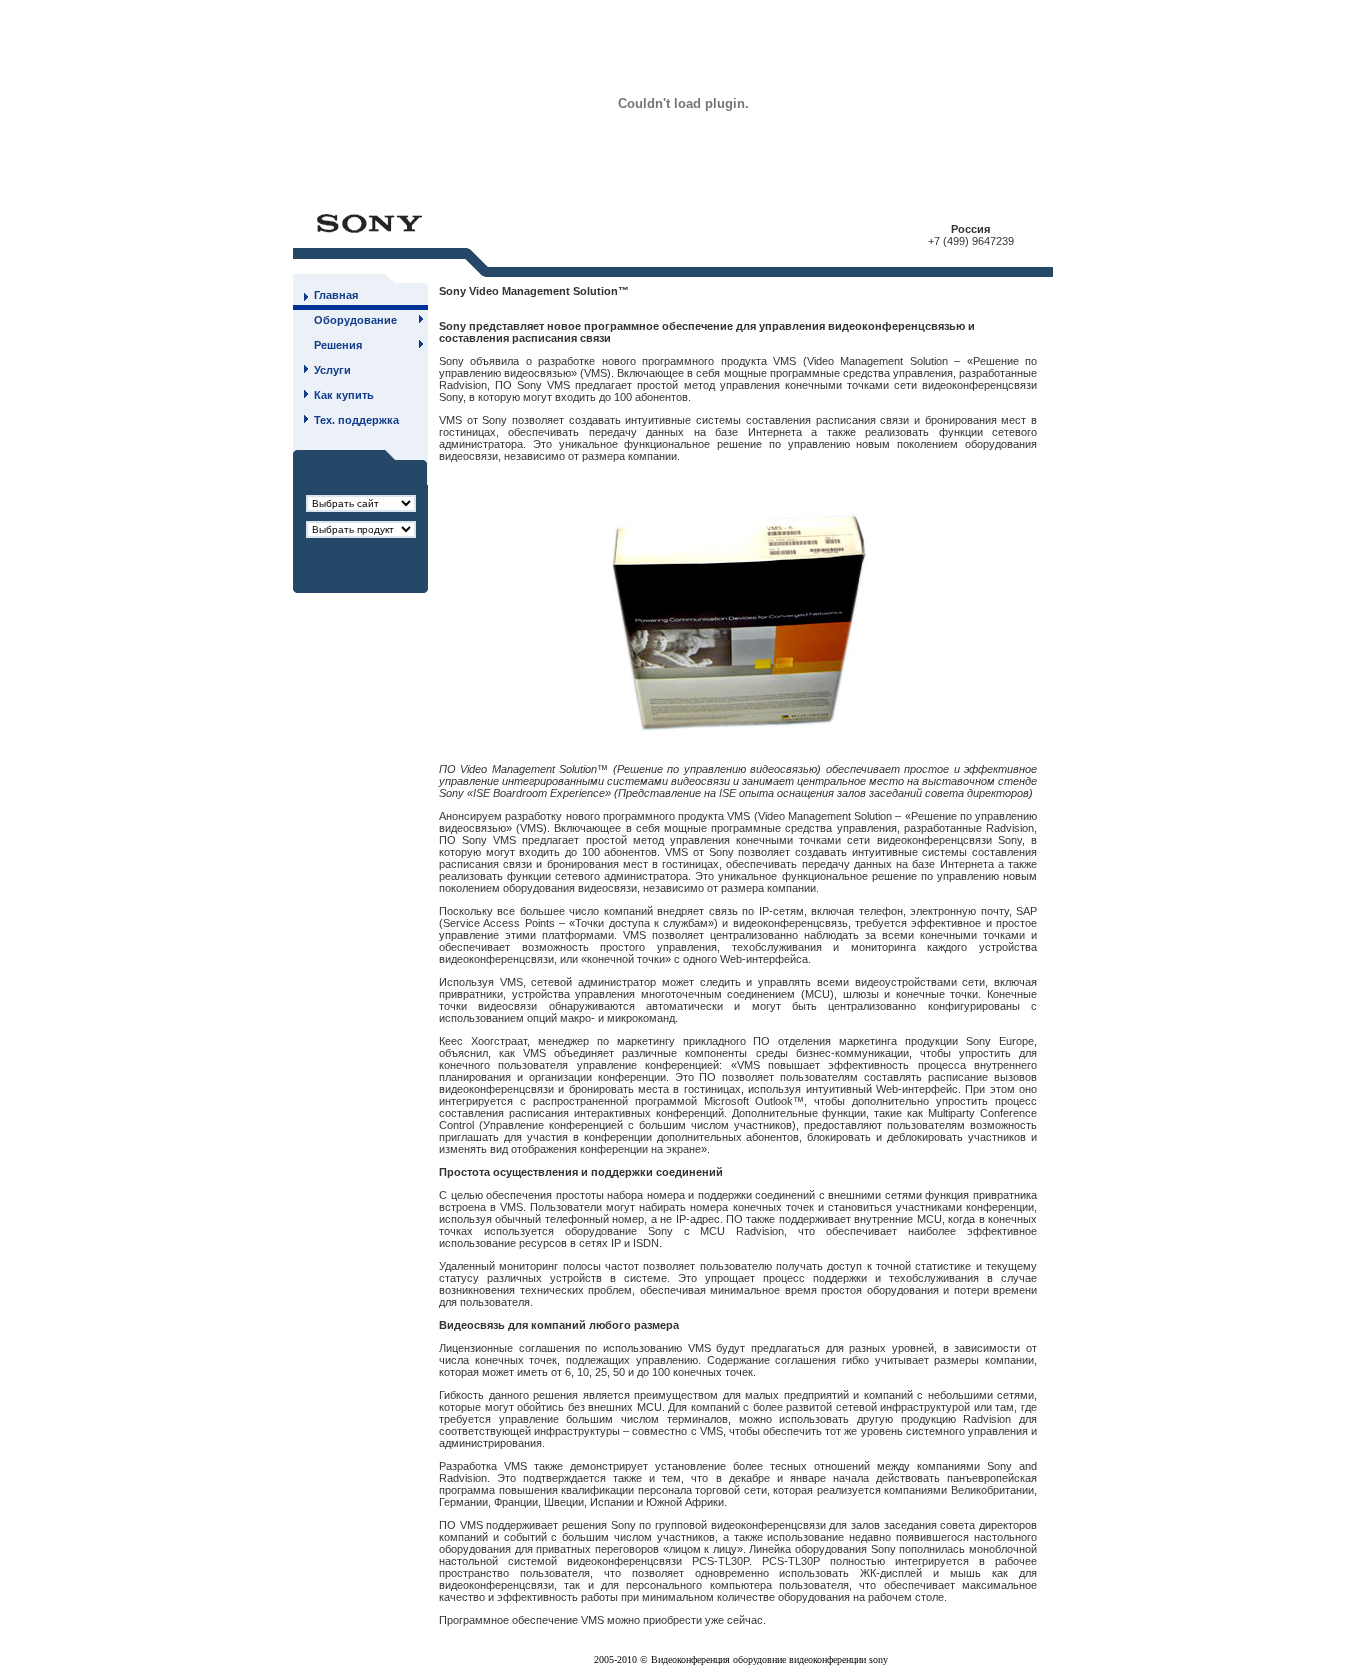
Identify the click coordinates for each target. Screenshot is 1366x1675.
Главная (336, 295)
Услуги (332, 370)
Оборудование (355, 320)
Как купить (344, 395)
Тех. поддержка (356, 420)
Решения (338, 345)
